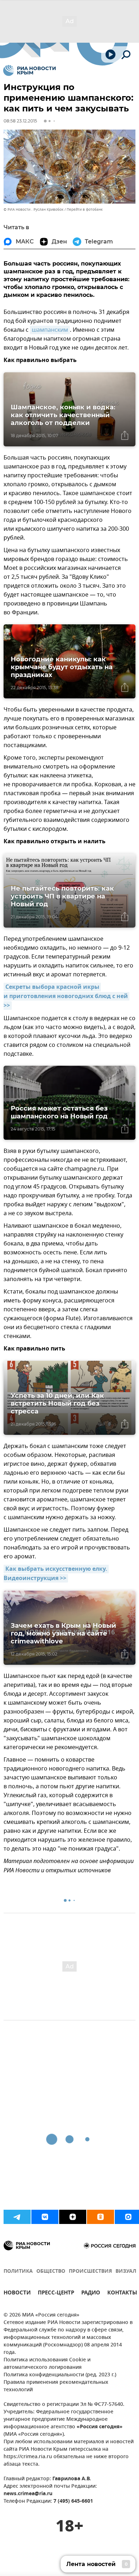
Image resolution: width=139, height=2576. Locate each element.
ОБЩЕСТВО (51, 2271)
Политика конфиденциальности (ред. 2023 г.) (60, 2375)
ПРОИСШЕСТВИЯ (90, 2271)
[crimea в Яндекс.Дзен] (73, 2217)
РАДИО (91, 2294)
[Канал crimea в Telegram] (17, 2217)
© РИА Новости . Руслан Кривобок (34, 209)
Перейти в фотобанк (85, 209)
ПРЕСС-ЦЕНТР (56, 2294)
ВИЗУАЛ (126, 2271)
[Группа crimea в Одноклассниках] (101, 2217)
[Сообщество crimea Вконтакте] (45, 2217)
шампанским (50, 330)
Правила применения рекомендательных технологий (56, 2386)
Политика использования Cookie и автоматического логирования (47, 2364)
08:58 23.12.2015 (20, 121)
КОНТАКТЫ (122, 2294)
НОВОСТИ (17, 2294)
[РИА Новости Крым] (29, 70)
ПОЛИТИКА (18, 2271)
